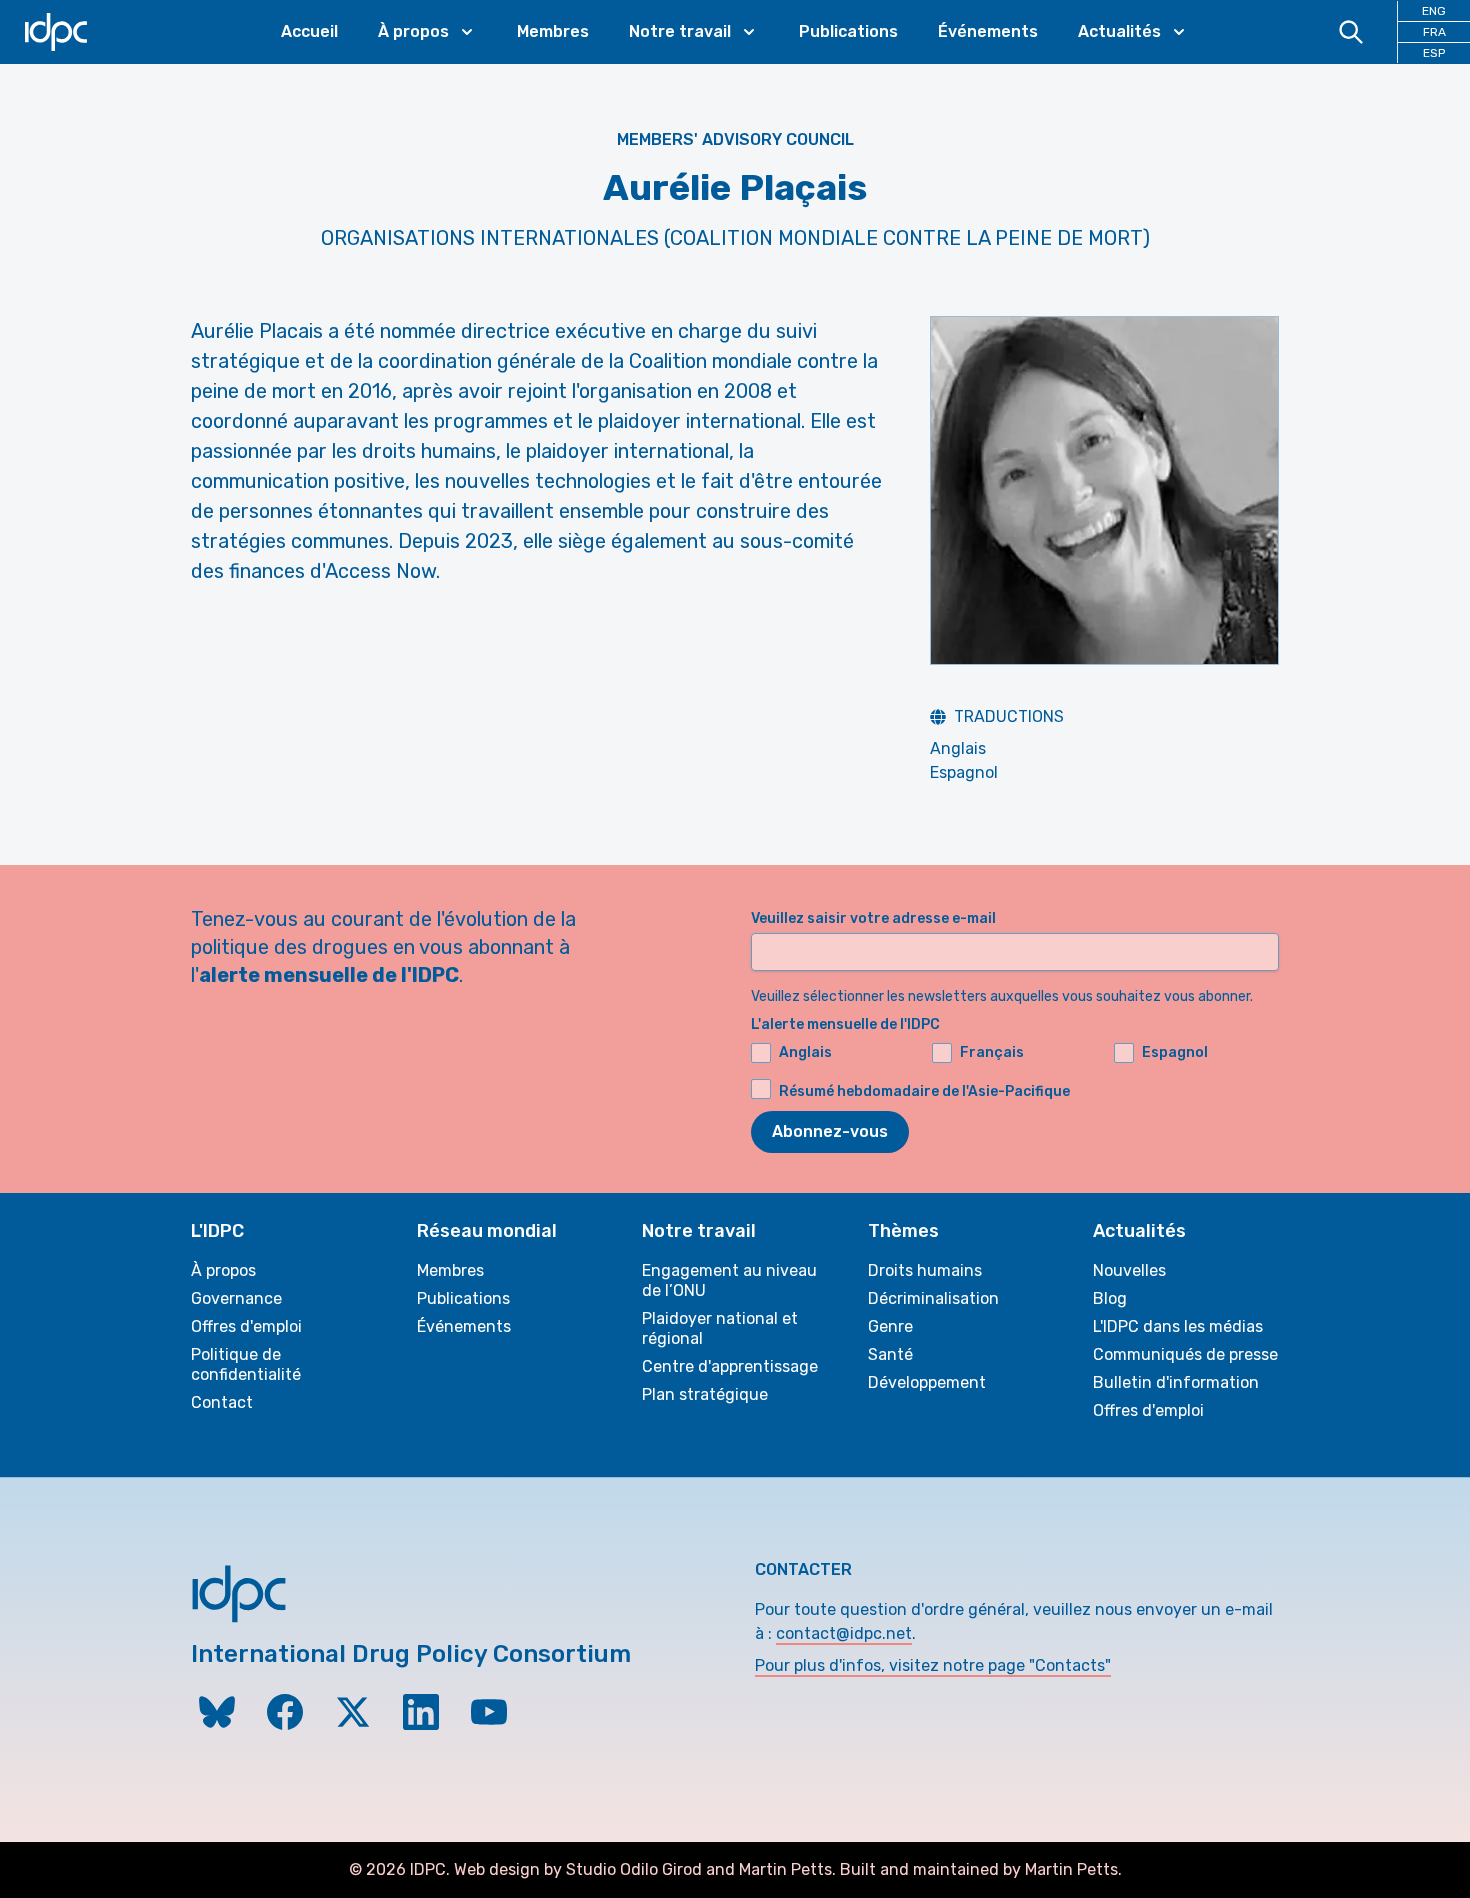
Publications (848, 31)
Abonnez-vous (830, 1131)
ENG (1434, 11)
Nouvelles (1129, 1270)
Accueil (309, 31)
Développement (927, 1382)
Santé (890, 1354)
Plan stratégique (705, 1394)
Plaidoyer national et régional (720, 1328)
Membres (553, 31)
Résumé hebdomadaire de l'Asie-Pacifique (924, 1091)
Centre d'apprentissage (730, 1366)
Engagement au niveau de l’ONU (729, 1280)
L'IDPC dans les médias (1178, 1326)
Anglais (958, 748)
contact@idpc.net (844, 1633)
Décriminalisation (933, 1298)
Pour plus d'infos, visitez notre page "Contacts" (933, 1665)
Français (992, 1052)
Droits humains (925, 1270)
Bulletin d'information (1176, 1382)
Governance (236, 1298)
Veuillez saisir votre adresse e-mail (873, 918)
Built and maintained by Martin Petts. (981, 1869)
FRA (1434, 32)
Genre (890, 1326)
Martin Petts (785, 1869)
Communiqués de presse (1185, 1354)
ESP (1434, 53)
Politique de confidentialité (246, 1364)
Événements (988, 31)
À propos (223, 1270)
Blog (1110, 1298)
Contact (222, 1402)
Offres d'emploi (246, 1326)
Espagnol (964, 772)
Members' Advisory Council (735, 139)
